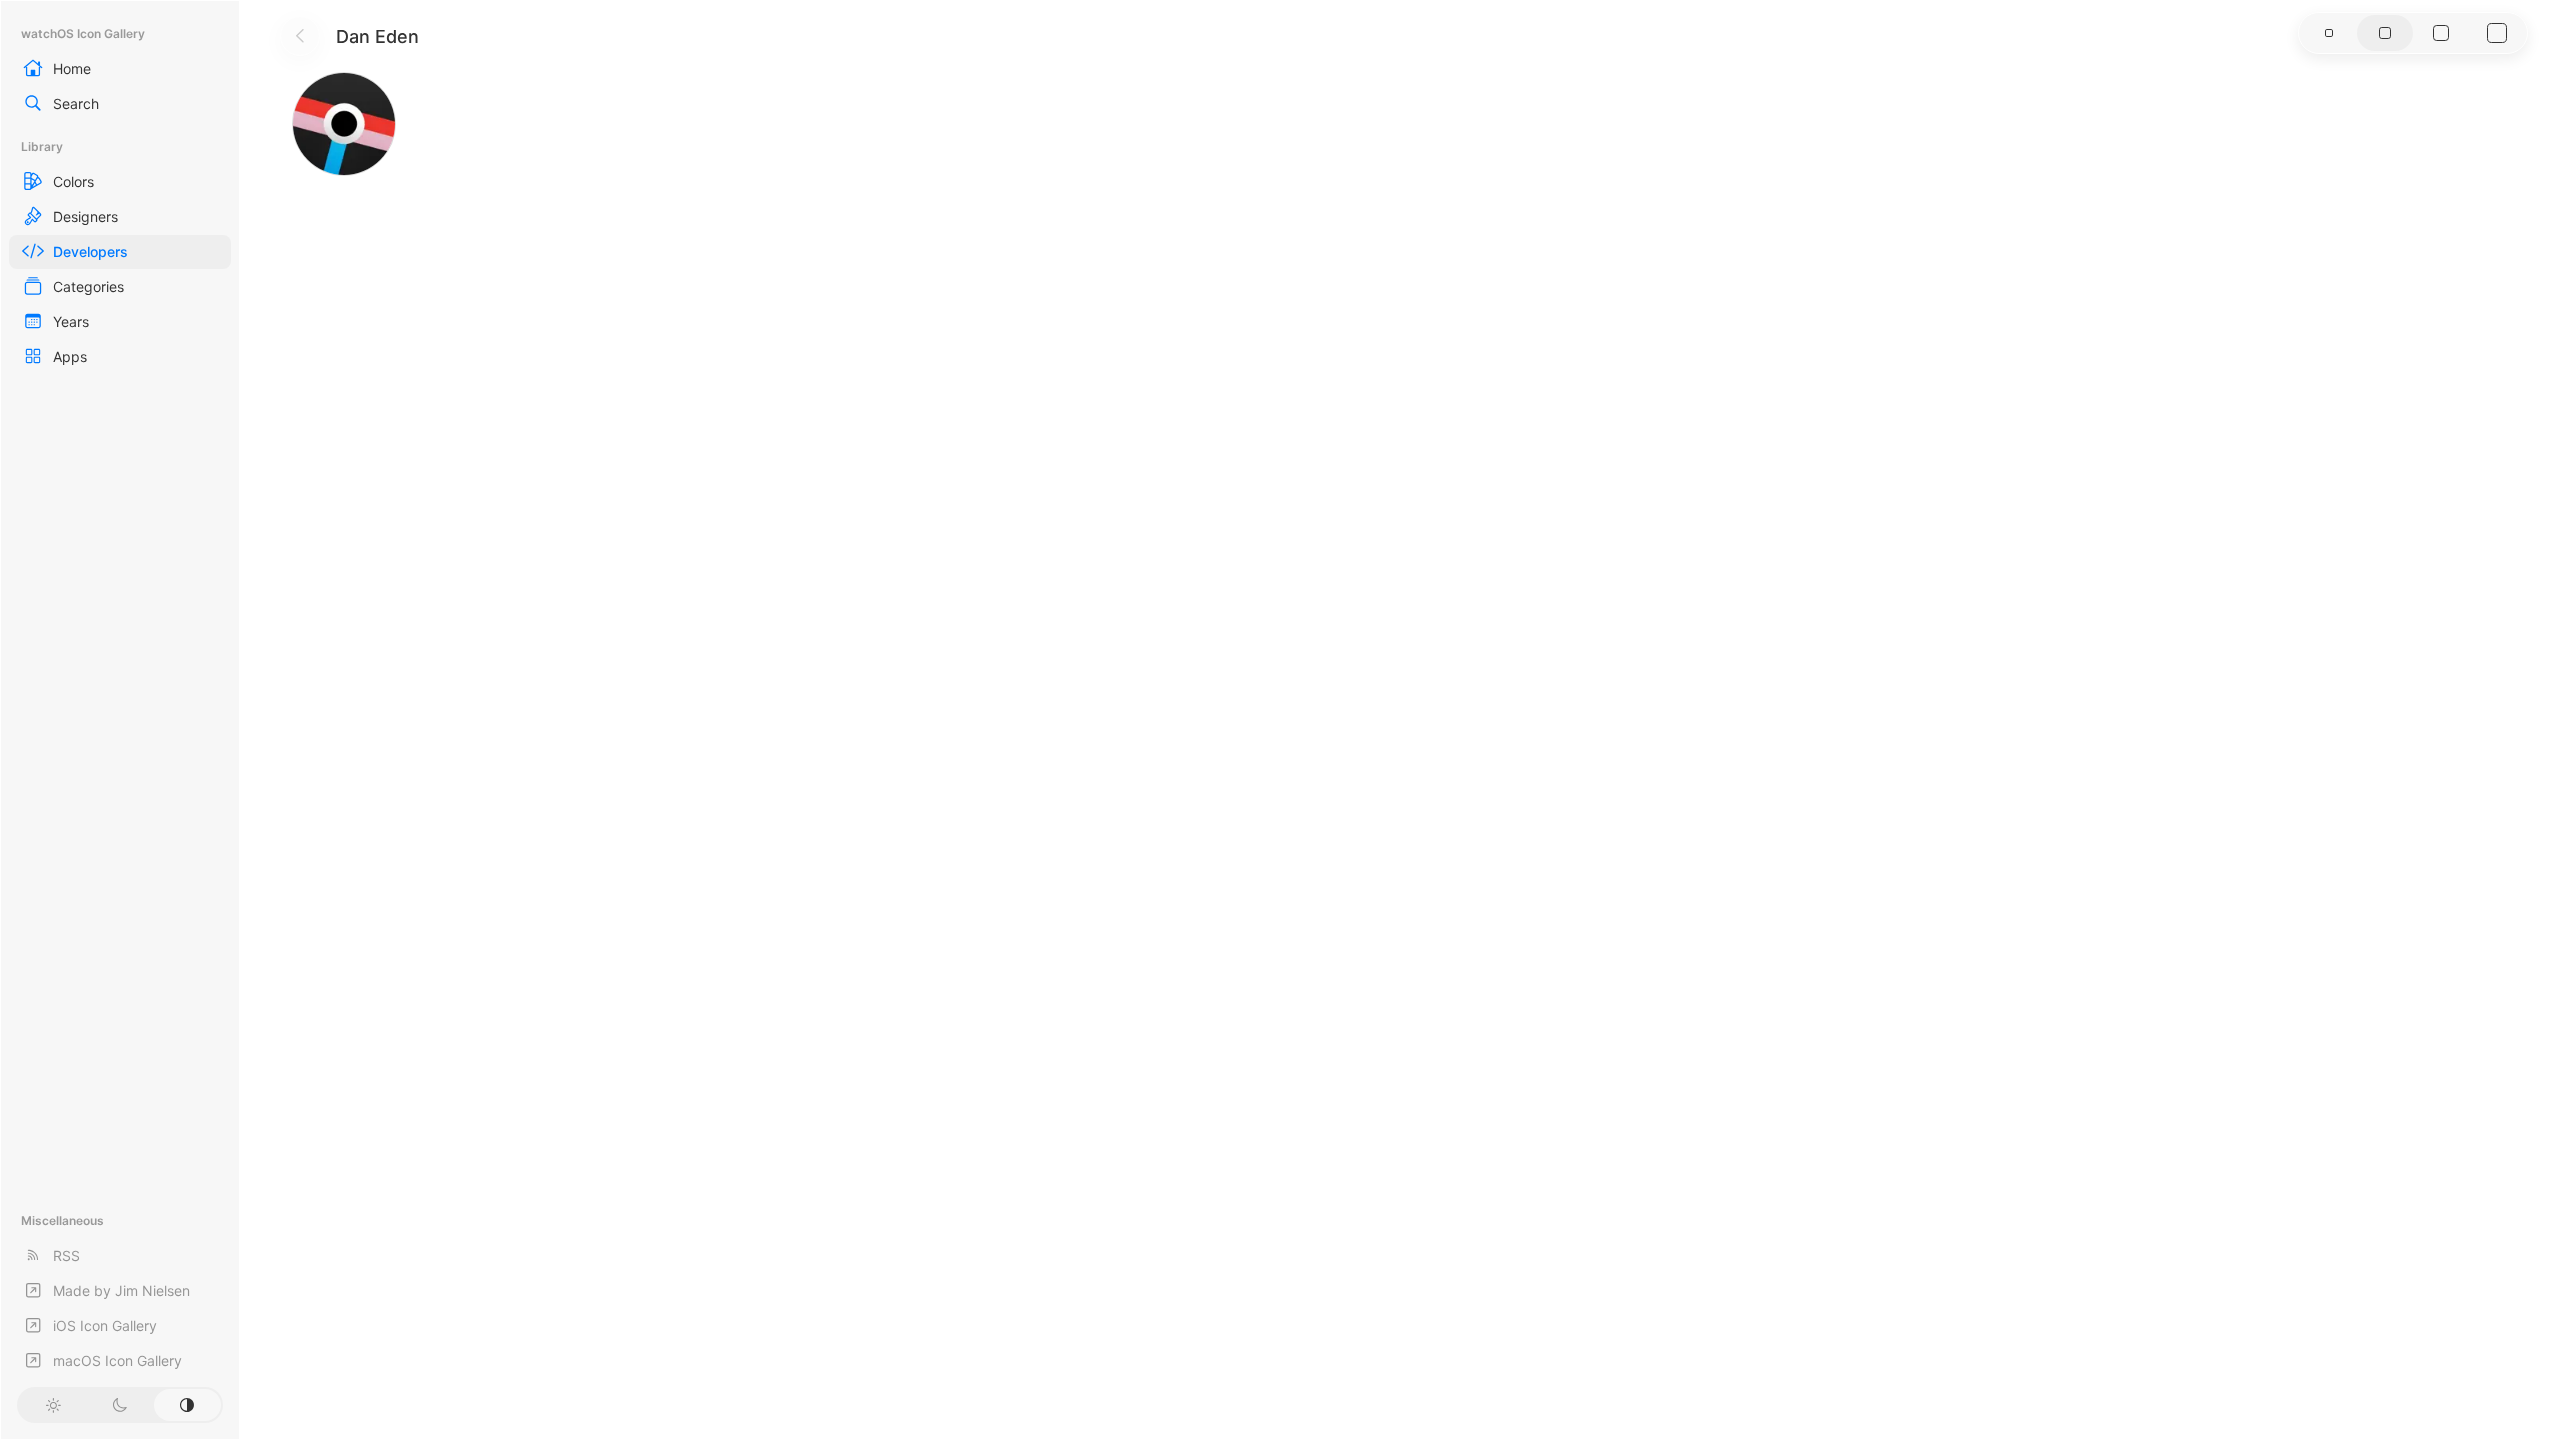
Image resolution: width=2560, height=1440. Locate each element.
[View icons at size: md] (2385, 33)
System (187, 1405)
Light (52, 1405)
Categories (88, 286)
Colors (73, 181)
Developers (90, 251)
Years (71, 321)
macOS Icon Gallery (117, 1360)
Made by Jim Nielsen (121, 1290)
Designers (85, 216)
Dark (119, 1405)
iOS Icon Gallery (105, 1325)
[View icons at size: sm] (2329, 33)
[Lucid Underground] (344, 124)
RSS (66, 1255)
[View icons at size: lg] (2441, 33)
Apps (70, 356)
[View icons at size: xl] (2497, 33)
